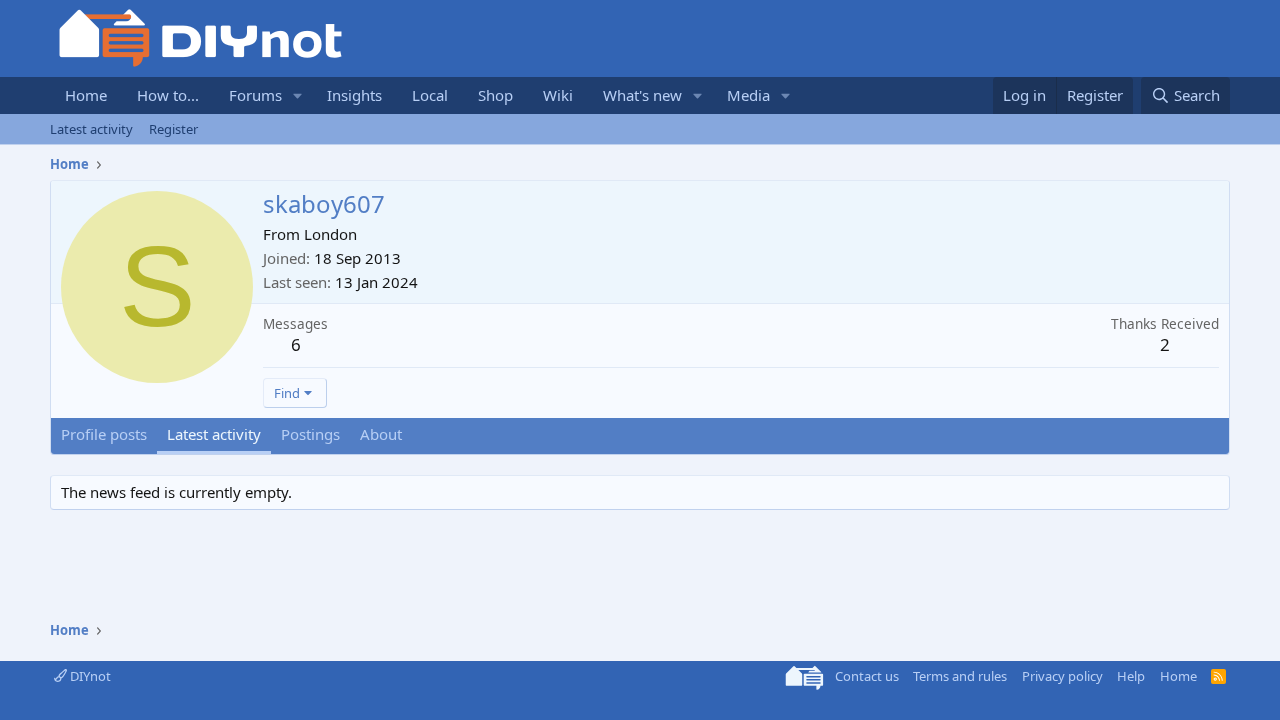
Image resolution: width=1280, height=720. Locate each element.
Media (748, 95)
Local (430, 95)
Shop (495, 95)
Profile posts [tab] (104, 434)
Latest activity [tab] (214, 434)
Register (173, 129)
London (330, 234)
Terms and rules (960, 676)
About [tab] (381, 434)
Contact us (867, 676)
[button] (298, 95)
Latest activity (91, 129)
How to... (168, 95)
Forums (255, 95)
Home (86, 95)
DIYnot (89, 676)
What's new (642, 95)
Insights (354, 95)
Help (1131, 676)
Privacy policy (1062, 676)
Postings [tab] (310, 434)
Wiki (558, 95)
